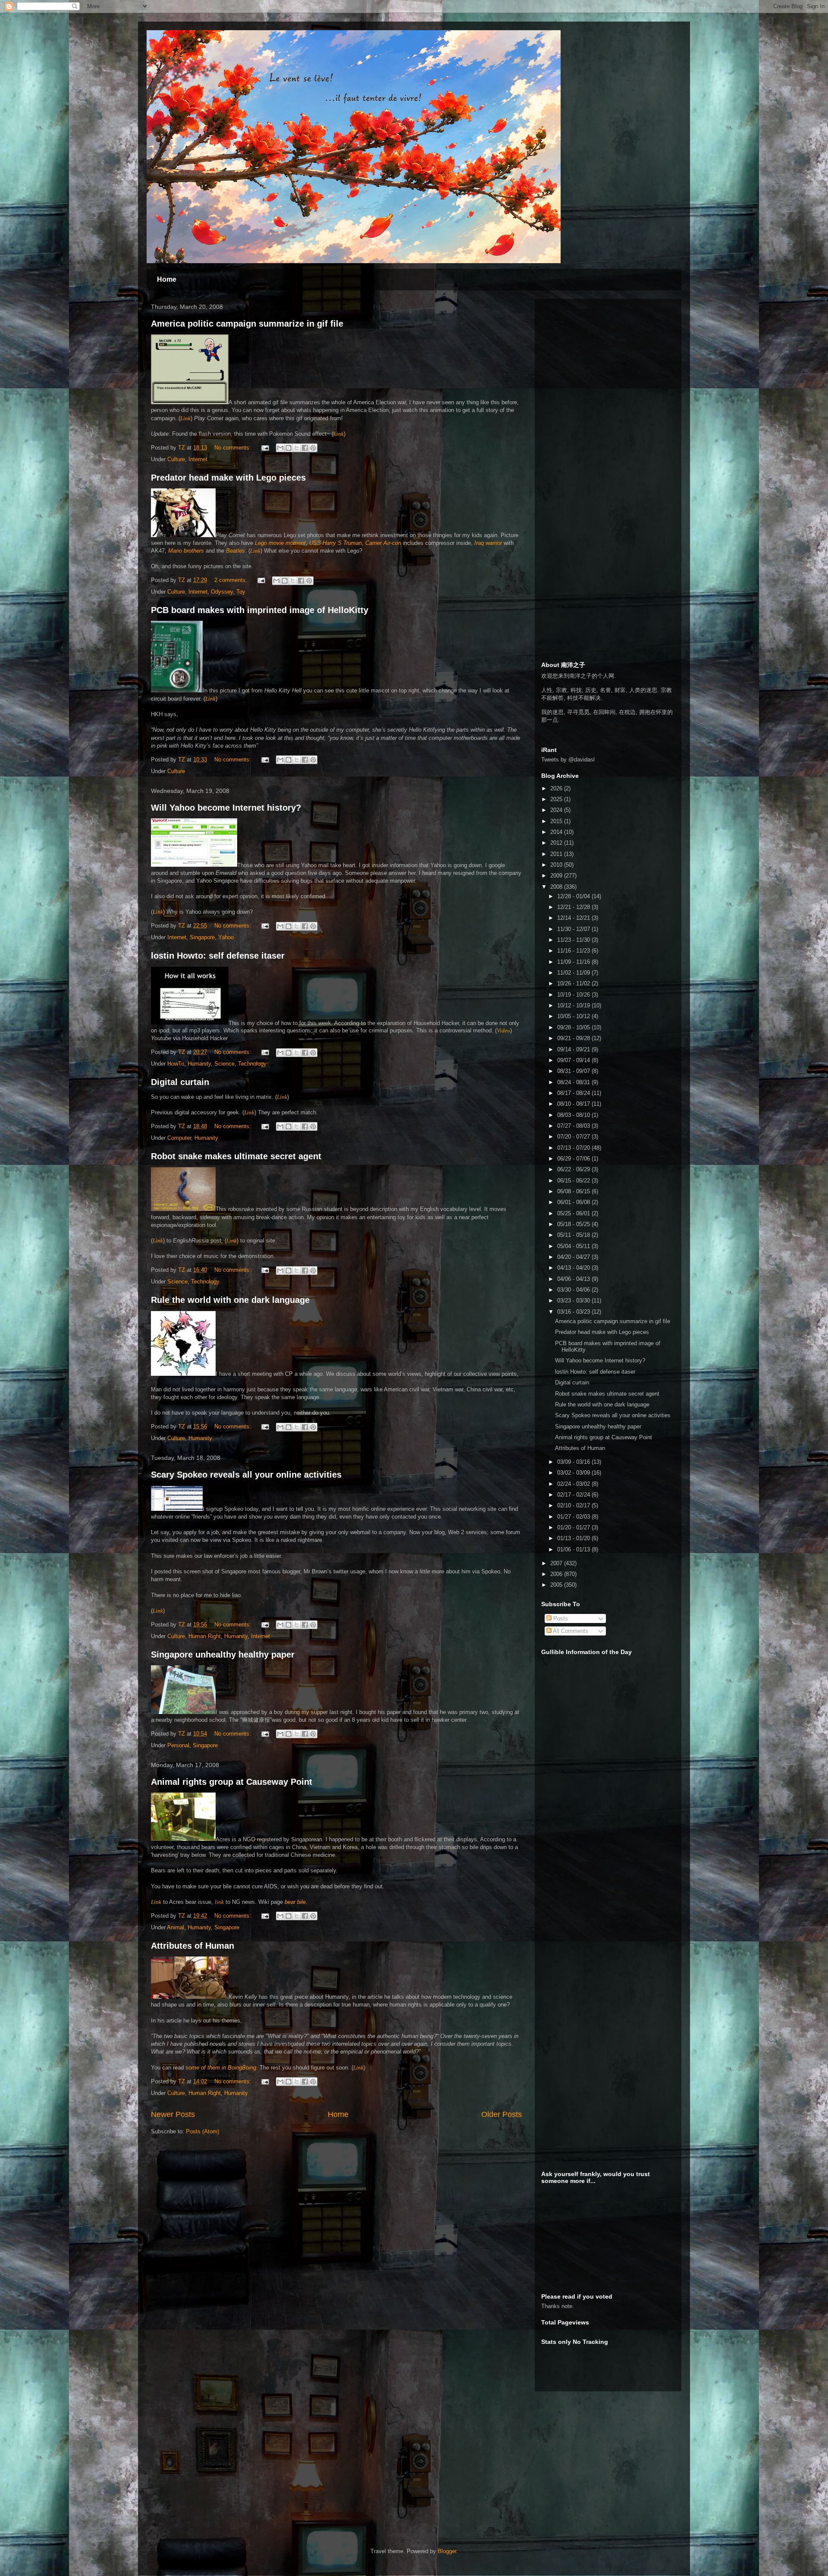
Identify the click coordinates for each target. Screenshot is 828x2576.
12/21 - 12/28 (574, 907)
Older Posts (502, 2114)
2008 (557, 887)
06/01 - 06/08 (574, 1202)
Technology (252, 1064)
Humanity (199, 1064)
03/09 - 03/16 (574, 1462)
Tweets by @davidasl (568, 760)
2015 (557, 821)
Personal (178, 1745)
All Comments (570, 1631)
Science (224, 1064)
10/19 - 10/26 (574, 995)
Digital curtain (180, 1082)
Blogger (447, 2551)
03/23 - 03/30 (574, 1301)
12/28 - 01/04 (574, 896)
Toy (241, 592)
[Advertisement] (606, 359)
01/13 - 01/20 (574, 1538)
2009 (557, 876)
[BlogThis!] (289, 448)
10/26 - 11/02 (574, 983)
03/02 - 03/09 (574, 1473)
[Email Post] (265, 448)
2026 (557, 788)
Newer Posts (173, 2114)
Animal (176, 1927)
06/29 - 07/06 (574, 1159)
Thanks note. (558, 2306)
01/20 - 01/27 (574, 1527)
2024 (557, 810)
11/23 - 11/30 (574, 940)
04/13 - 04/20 (574, 1268)
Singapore (202, 937)
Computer (179, 1138)
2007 (557, 1563)
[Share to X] (297, 448)
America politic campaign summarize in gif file (247, 324)
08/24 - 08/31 (574, 1082)
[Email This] (280, 448)
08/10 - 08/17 (574, 1104)
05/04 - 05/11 (574, 1246)
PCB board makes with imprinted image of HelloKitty (260, 610)
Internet (198, 459)
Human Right (205, 1636)
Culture (176, 459)
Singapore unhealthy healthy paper (223, 1654)
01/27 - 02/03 (574, 1517)
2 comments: (232, 580)
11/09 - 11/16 (574, 962)
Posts (560, 1618)
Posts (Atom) (202, 2131)
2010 (557, 865)
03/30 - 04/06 (574, 1290)
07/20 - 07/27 (574, 1137)
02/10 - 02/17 (574, 1505)
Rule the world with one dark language (230, 1300)
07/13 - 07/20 (574, 1148)
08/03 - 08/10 (574, 1115)
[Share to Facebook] (305, 448)
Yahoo (226, 937)
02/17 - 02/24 (574, 1495)
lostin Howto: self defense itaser (218, 956)
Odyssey (222, 592)
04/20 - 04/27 (574, 1257)
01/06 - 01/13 (574, 1549)
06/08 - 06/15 (574, 1191)
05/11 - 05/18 (574, 1235)
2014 (557, 832)
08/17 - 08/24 (574, 1093)
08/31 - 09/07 (574, 1071)
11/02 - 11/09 (574, 973)
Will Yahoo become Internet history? (226, 808)
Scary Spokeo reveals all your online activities (246, 1475)
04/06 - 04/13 (574, 1279)
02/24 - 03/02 (574, 1484)
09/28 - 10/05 (574, 1027)
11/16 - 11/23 (574, 951)
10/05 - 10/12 (574, 1016)
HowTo (176, 1064)
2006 (557, 1574)
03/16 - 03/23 (574, 1312)
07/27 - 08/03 (574, 1126)
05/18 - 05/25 (574, 1224)
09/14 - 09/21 (574, 1049)
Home (167, 279)
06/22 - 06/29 (574, 1169)
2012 (557, 843)
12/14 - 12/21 (574, 918)
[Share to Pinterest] (313, 448)
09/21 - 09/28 (574, 1038)
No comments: (234, 448)
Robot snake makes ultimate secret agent (236, 1156)
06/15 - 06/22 (574, 1181)
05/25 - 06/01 (574, 1213)
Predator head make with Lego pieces (228, 478)
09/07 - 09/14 (574, 1060)
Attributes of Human (193, 1946)
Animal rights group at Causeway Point (232, 1782)
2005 (557, 1585)
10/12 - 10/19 (574, 1005)
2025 (557, 799)
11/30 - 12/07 (574, 929)
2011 (557, 854)
